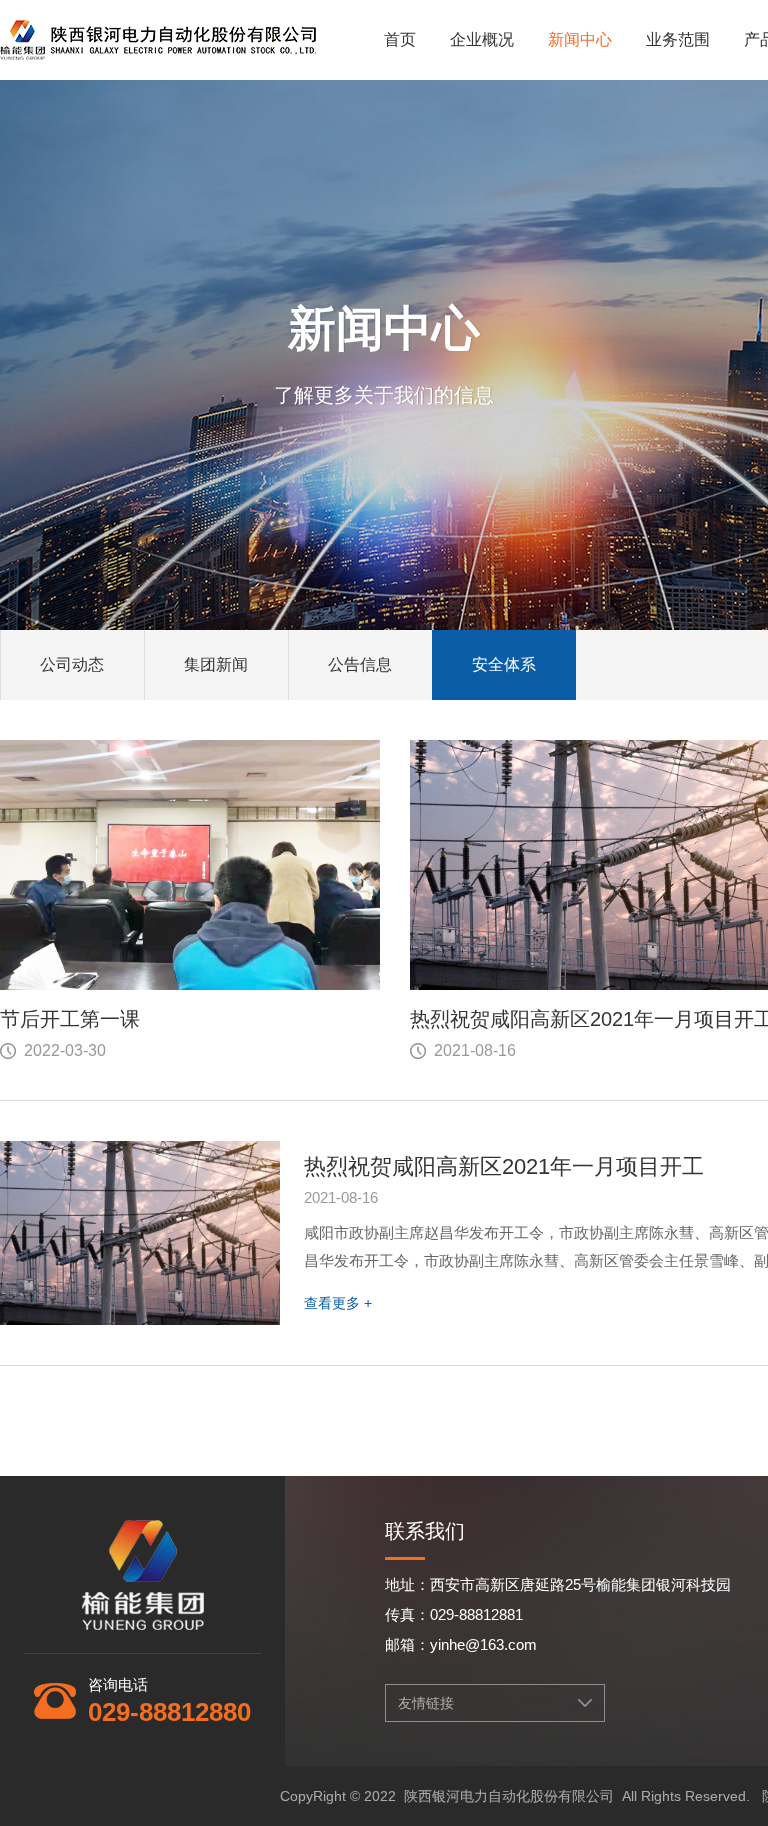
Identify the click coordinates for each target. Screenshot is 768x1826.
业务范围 (678, 39)
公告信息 (360, 664)
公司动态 (72, 664)
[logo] (158, 32)
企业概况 (482, 39)
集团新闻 (216, 664)
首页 (400, 39)
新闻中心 (580, 39)
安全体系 (504, 664)
